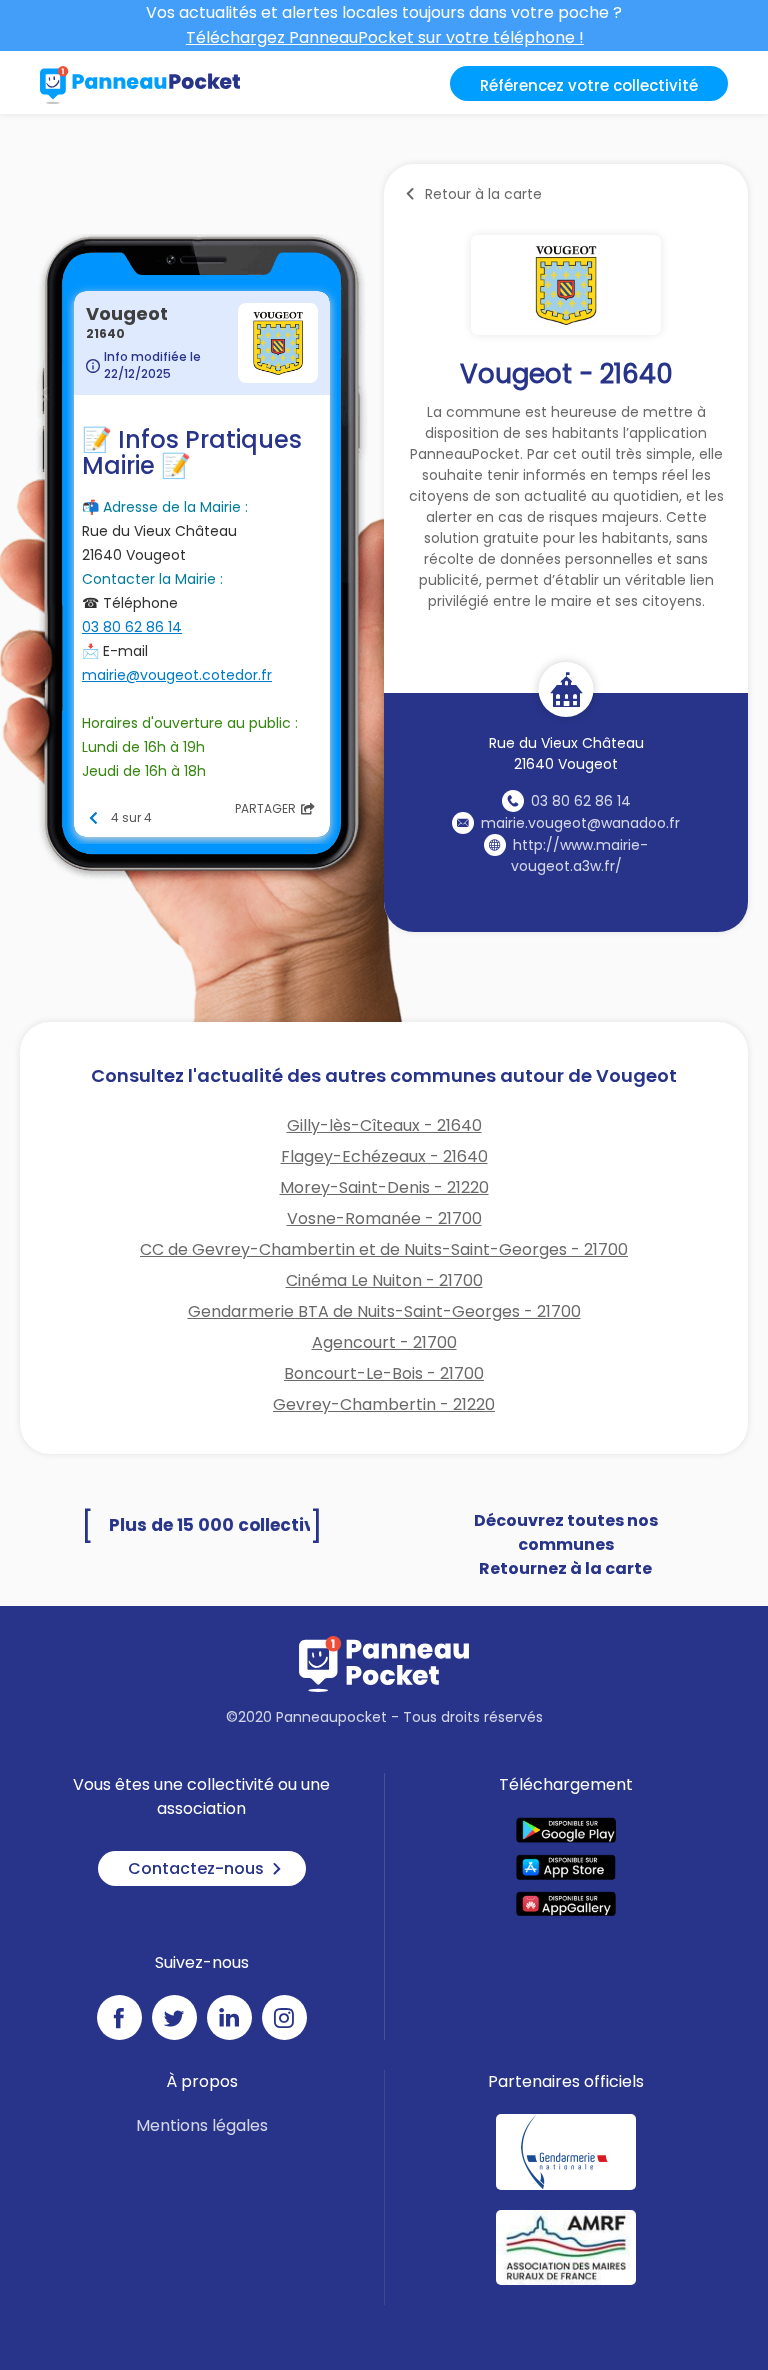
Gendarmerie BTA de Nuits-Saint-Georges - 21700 (384, 1311)
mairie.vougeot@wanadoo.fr (580, 823)
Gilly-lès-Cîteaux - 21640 (384, 1125)
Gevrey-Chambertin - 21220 (384, 1404)
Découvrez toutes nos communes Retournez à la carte (566, 1544)
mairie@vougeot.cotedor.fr (177, 675)
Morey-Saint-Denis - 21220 (384, 1187)
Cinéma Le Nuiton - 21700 (384, 1280)
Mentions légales (202, 2125)
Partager (265, 808)
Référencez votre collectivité (589, 85)
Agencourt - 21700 (384, 1342)
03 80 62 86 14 (581, 801)
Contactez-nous (196, 1868)
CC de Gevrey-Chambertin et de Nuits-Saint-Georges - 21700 (384, 1249)
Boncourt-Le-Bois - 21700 (384, 1373)
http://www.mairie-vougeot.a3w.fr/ (580, 855)
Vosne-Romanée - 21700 (384, 1218)
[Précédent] (94, 818)
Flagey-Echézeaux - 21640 (384, 1156)
